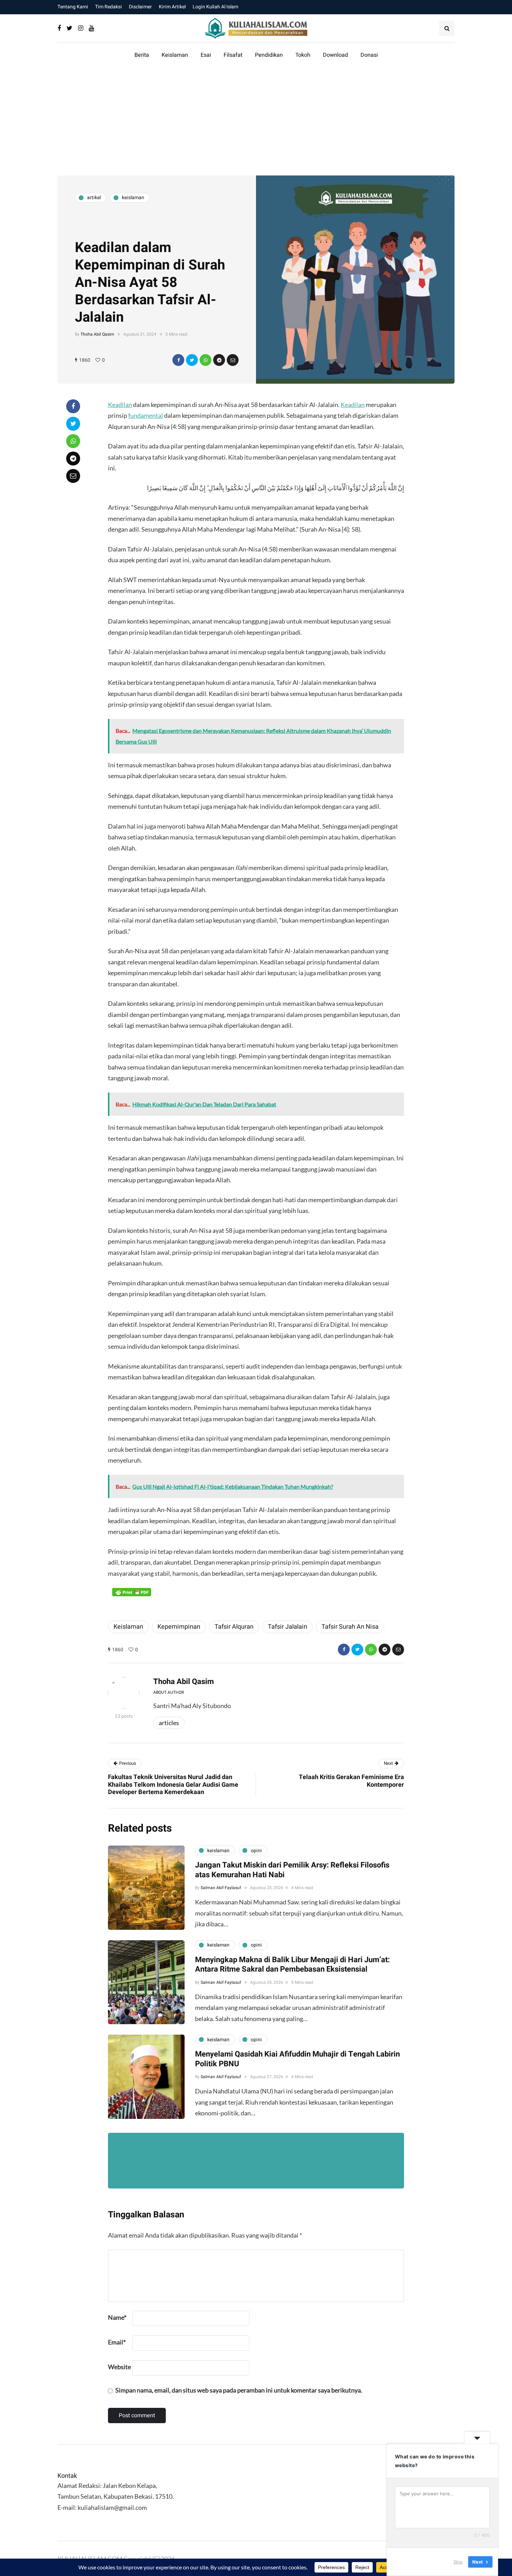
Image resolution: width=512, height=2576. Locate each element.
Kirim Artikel (172, 7)
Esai (206, 55)
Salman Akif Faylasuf (221, 1888)
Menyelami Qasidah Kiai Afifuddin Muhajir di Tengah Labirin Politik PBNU (297, 2059)
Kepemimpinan (179, 1627)
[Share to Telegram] (219, 360)
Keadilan (120, 405)
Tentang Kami (73, 7)
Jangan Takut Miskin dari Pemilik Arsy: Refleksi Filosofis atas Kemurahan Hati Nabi (292, 1870)
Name (117, 2317)
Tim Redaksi (108, 7)
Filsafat (233, 55)
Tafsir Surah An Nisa (350, 1627)
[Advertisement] (256, 123)
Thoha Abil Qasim (97, 334)
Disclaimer (140, 7)
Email (117, 2342)
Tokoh (303, 55)
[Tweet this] (192, 360)
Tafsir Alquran (234, 1627)
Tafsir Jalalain (288, 1627)
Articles (169, 1723)
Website (119, 2367)
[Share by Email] (233, 360)
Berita (142, 55)
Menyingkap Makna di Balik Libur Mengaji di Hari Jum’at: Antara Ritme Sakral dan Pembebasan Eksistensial (292, 1965)
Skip (458, 2562)
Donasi (369, 55)
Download (335, 55)
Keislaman (175, 55)
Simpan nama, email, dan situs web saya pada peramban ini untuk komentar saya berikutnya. (239, 2390)
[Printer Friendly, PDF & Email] (132, 1592)
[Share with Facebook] (178, 360)
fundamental (146, 415)
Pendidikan (269, 55)
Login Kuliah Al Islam (215, 7)
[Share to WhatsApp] (205, 360)
